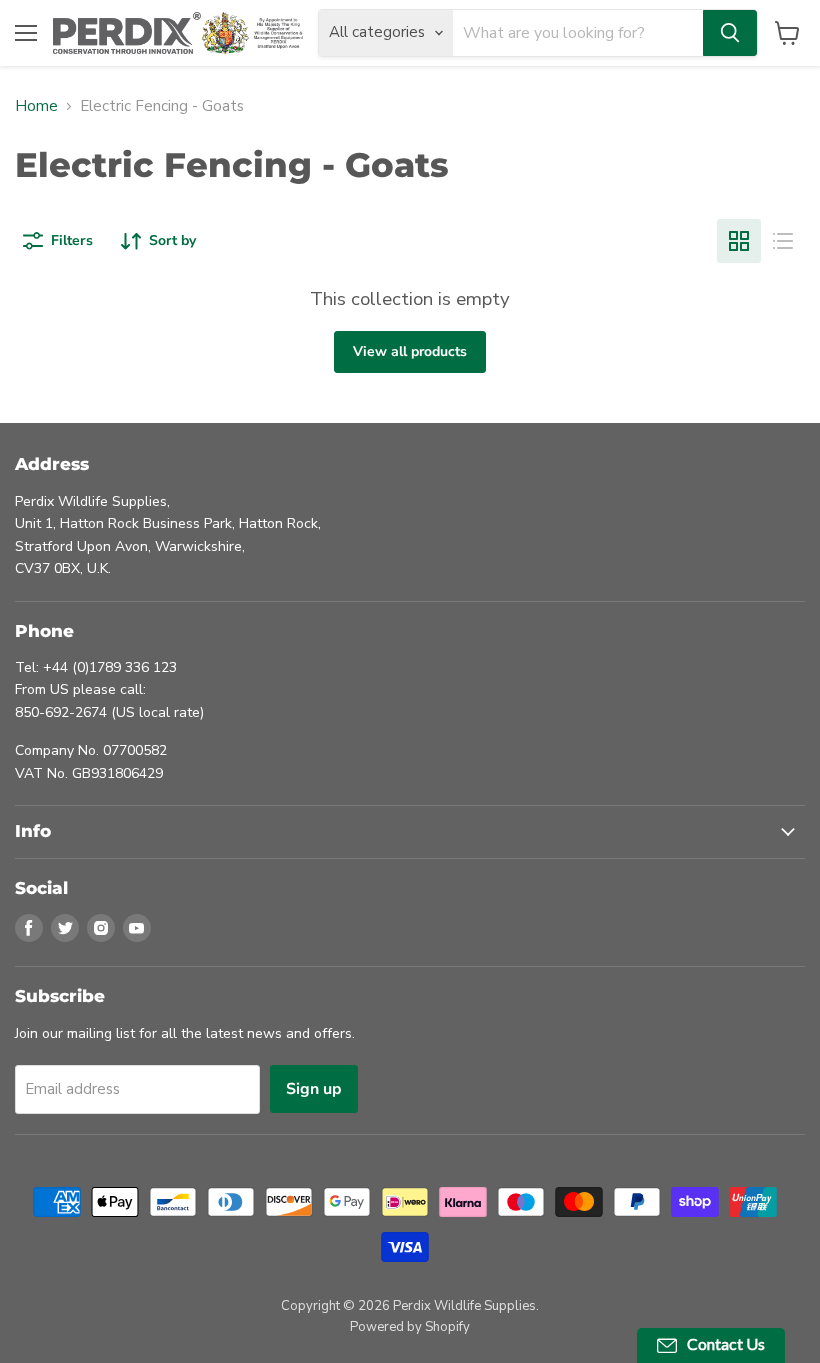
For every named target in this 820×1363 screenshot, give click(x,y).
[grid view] (739, 241)
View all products (410, 351)
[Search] (730, 33)
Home (36, 106)
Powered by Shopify (410, 1327)
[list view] (783, 241)
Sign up (314, 1089)
